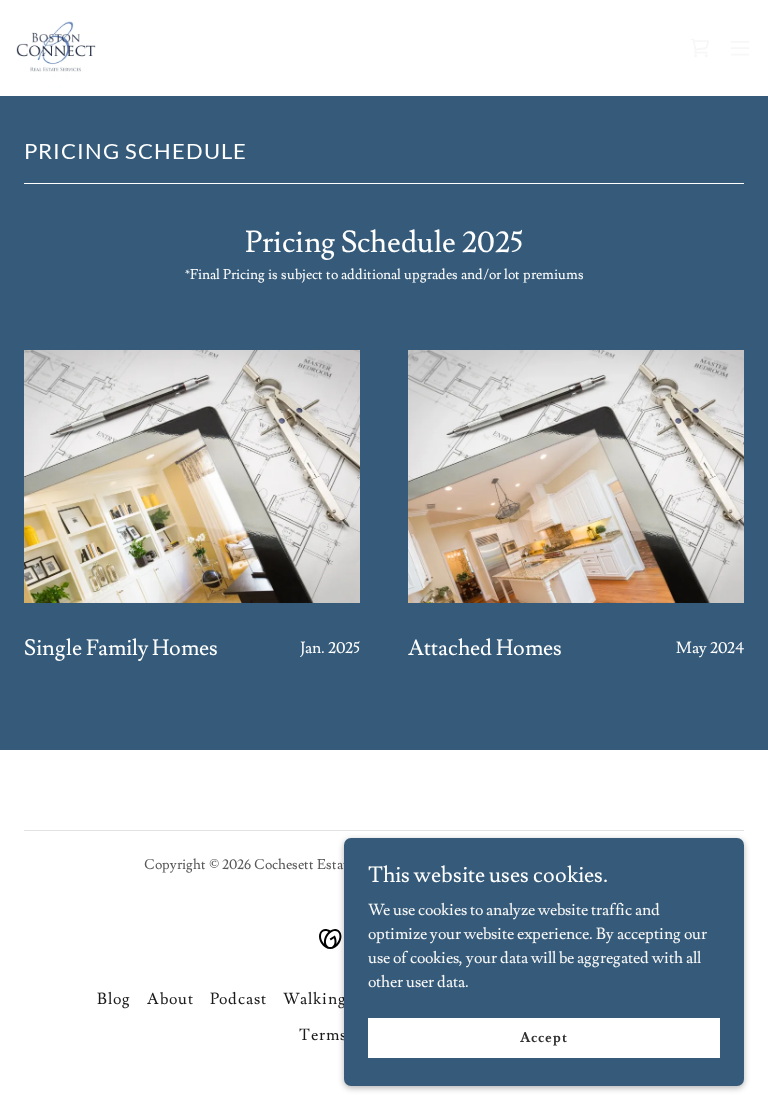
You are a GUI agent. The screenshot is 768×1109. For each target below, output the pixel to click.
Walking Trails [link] (339, 999)
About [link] (170, 999)
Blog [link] (114, 999)
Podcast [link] (238, 999)
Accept (543, 1037)
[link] (56, 48)
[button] (740, 48)
